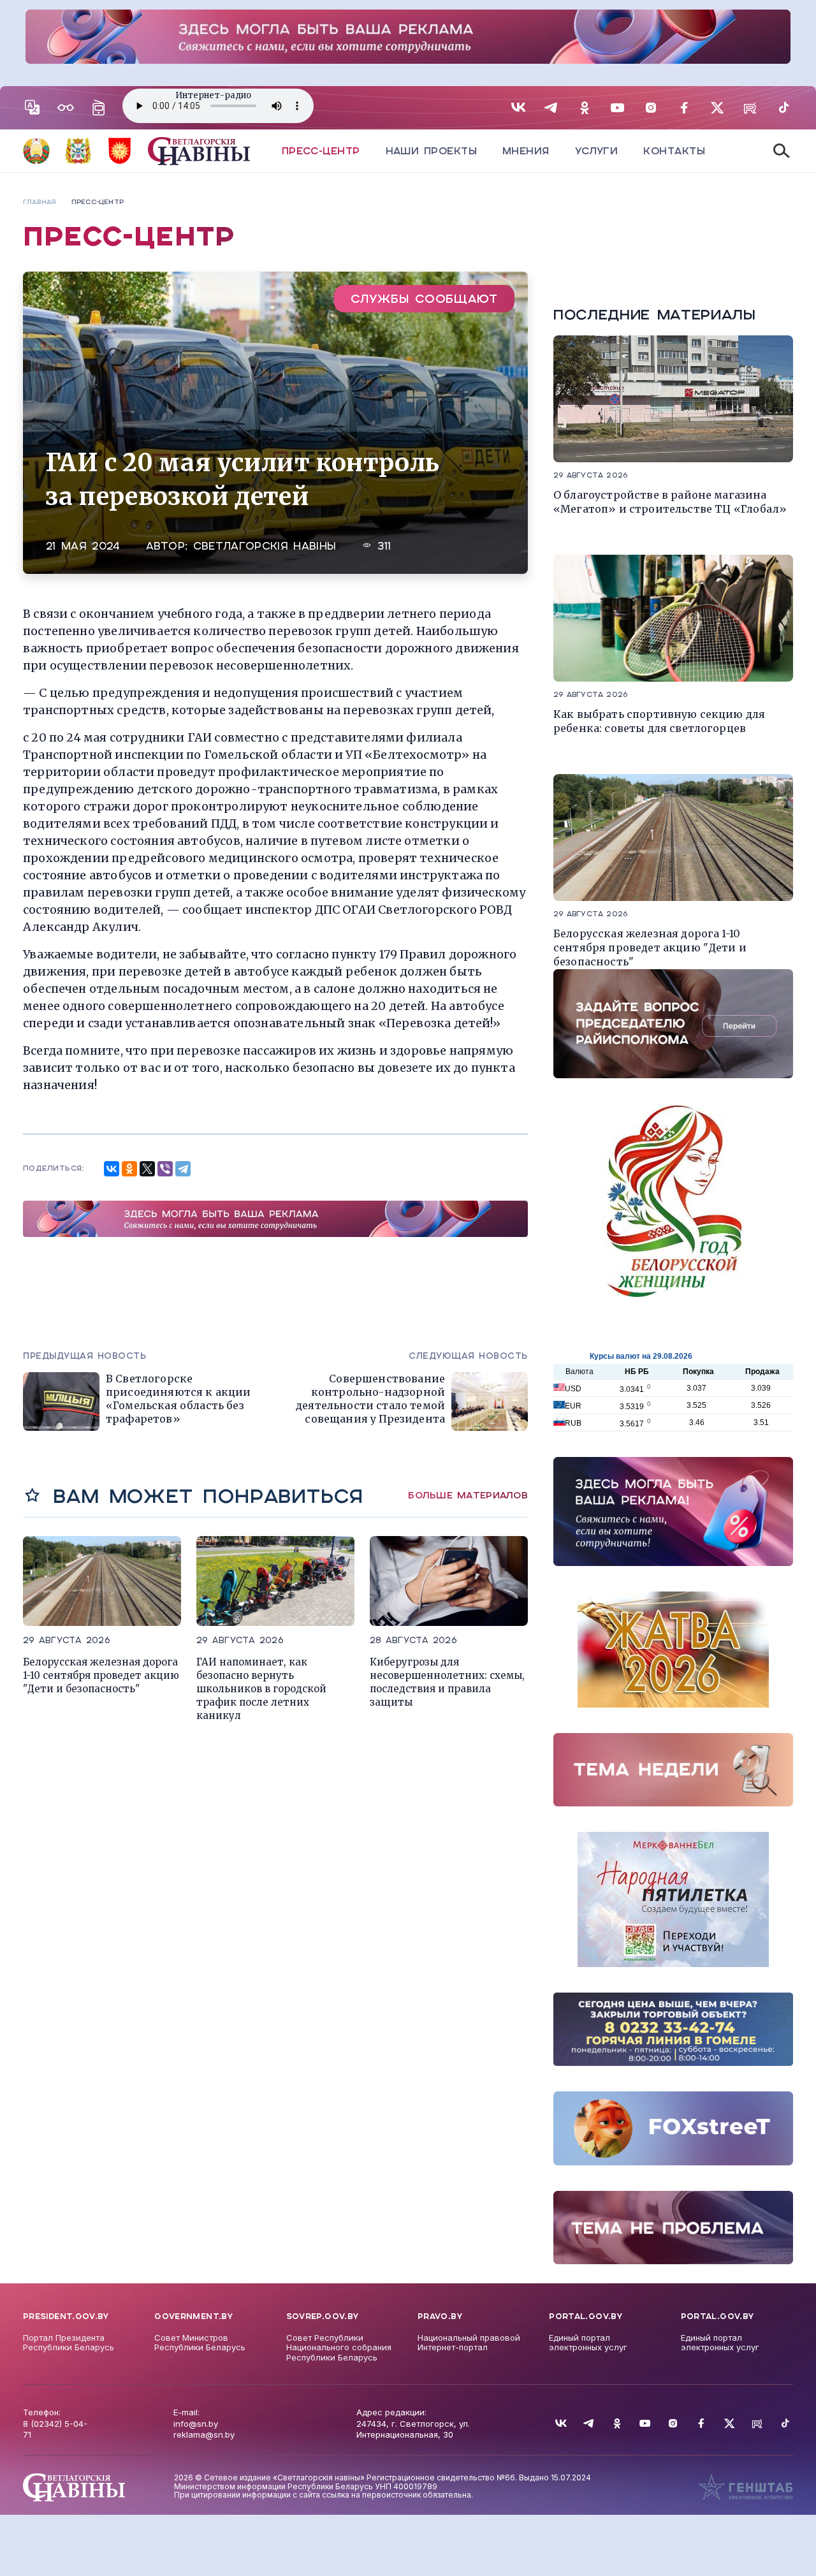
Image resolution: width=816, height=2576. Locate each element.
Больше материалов (468, 1495)
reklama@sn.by (204, 2434)
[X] (147, 1169)
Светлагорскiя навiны (265, 546)
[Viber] (165, 1169)
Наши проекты (431, 151)
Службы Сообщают (424, 299)
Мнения (526, 151)
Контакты (674, 151)
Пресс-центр (321, 151)
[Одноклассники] (129, 1169)
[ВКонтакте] (112, 1169)
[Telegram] (183, 1169)
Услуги (597, 151)
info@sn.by (196, 2424)
